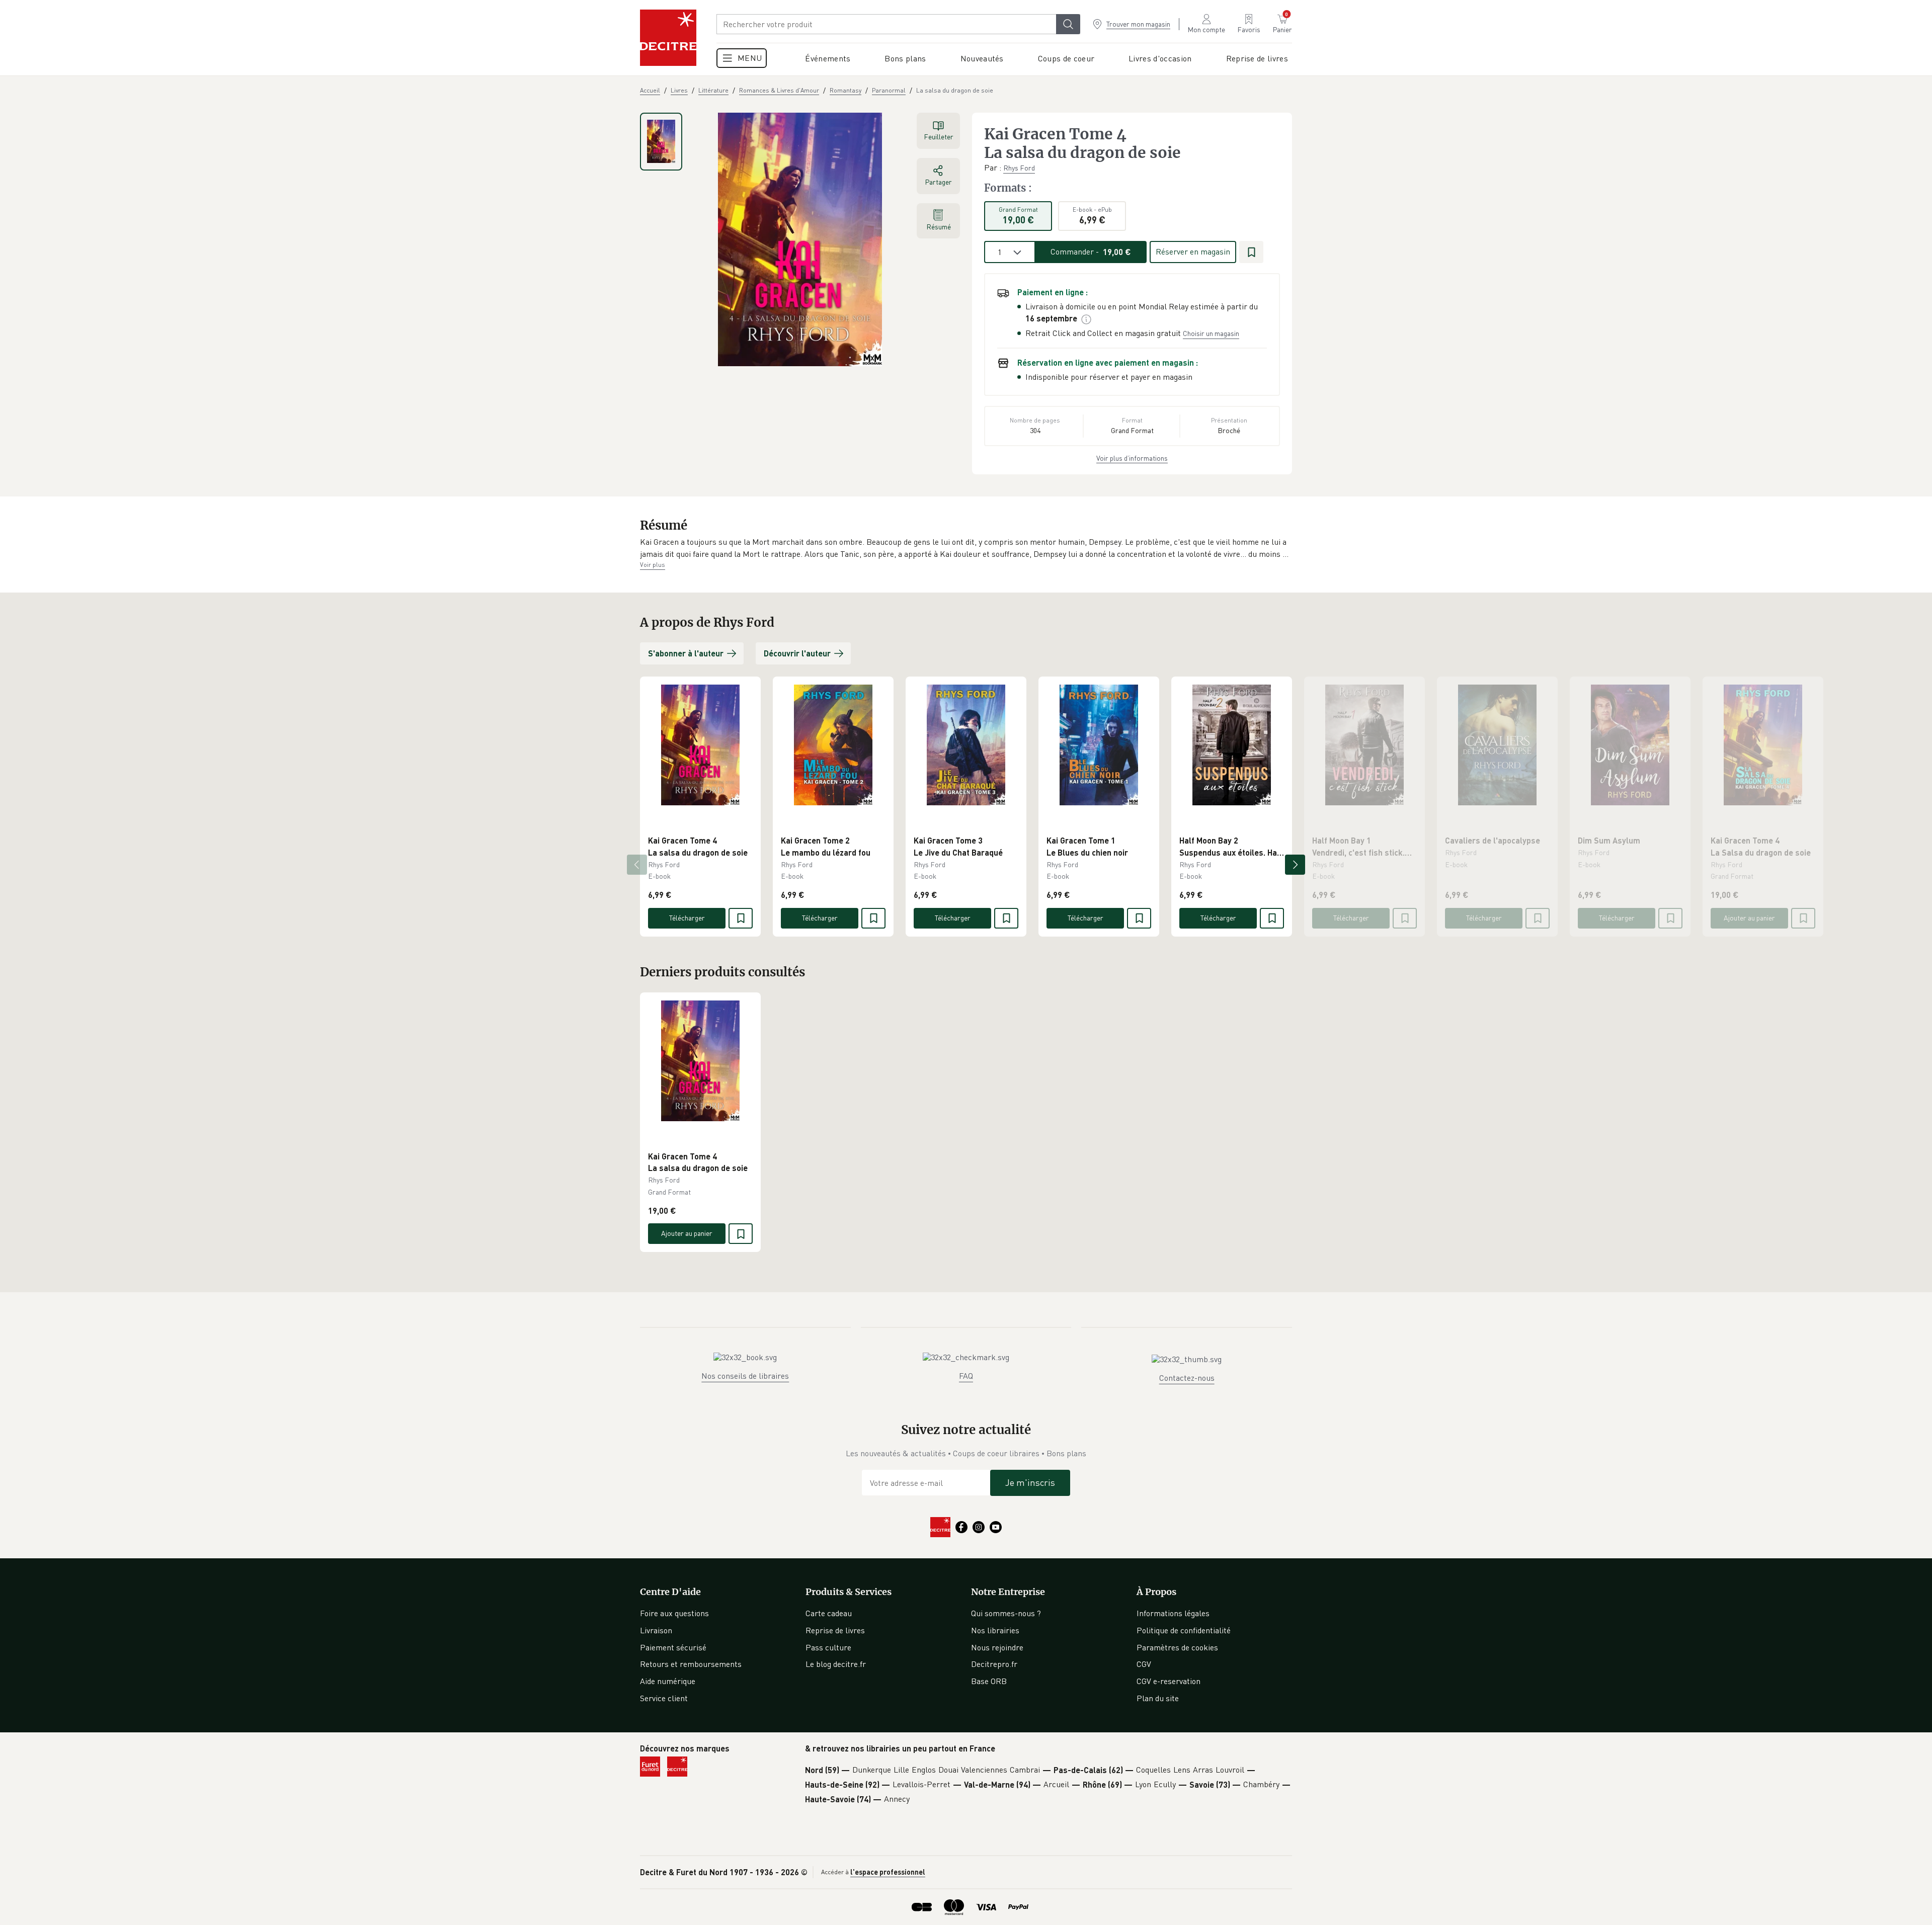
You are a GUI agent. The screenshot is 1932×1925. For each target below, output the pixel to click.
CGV (1144, 1664)
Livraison (656, 1630)
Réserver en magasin (1193, 252)
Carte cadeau (829, 1613)
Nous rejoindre (997, 1647)
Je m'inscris (1030, 1482)
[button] (966, 548)
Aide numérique (668, 1681)
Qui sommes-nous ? (1006, 1613)
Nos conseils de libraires (745, 1376)
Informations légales (1173, 1613)
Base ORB (989, 1681)
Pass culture (828, 1647)
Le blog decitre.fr (836, 1664)
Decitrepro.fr (994, 1664)
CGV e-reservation (1169, 1681)
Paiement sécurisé (673, 1647)
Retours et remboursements (691, 1664)
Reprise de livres (835, 1630)
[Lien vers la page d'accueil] (668, 38)
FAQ (966, 1376)
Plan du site (1158, 1698)
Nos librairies (995, 1630)
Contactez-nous (1187, 1378)
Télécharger (687, 918)
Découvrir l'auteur (797, 653)
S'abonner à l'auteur (686, 653)
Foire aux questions (674, 1613)
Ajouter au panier (1749, 918)
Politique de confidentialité (1184, 1630)
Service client (664, 1698)
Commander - (1091, 252)
